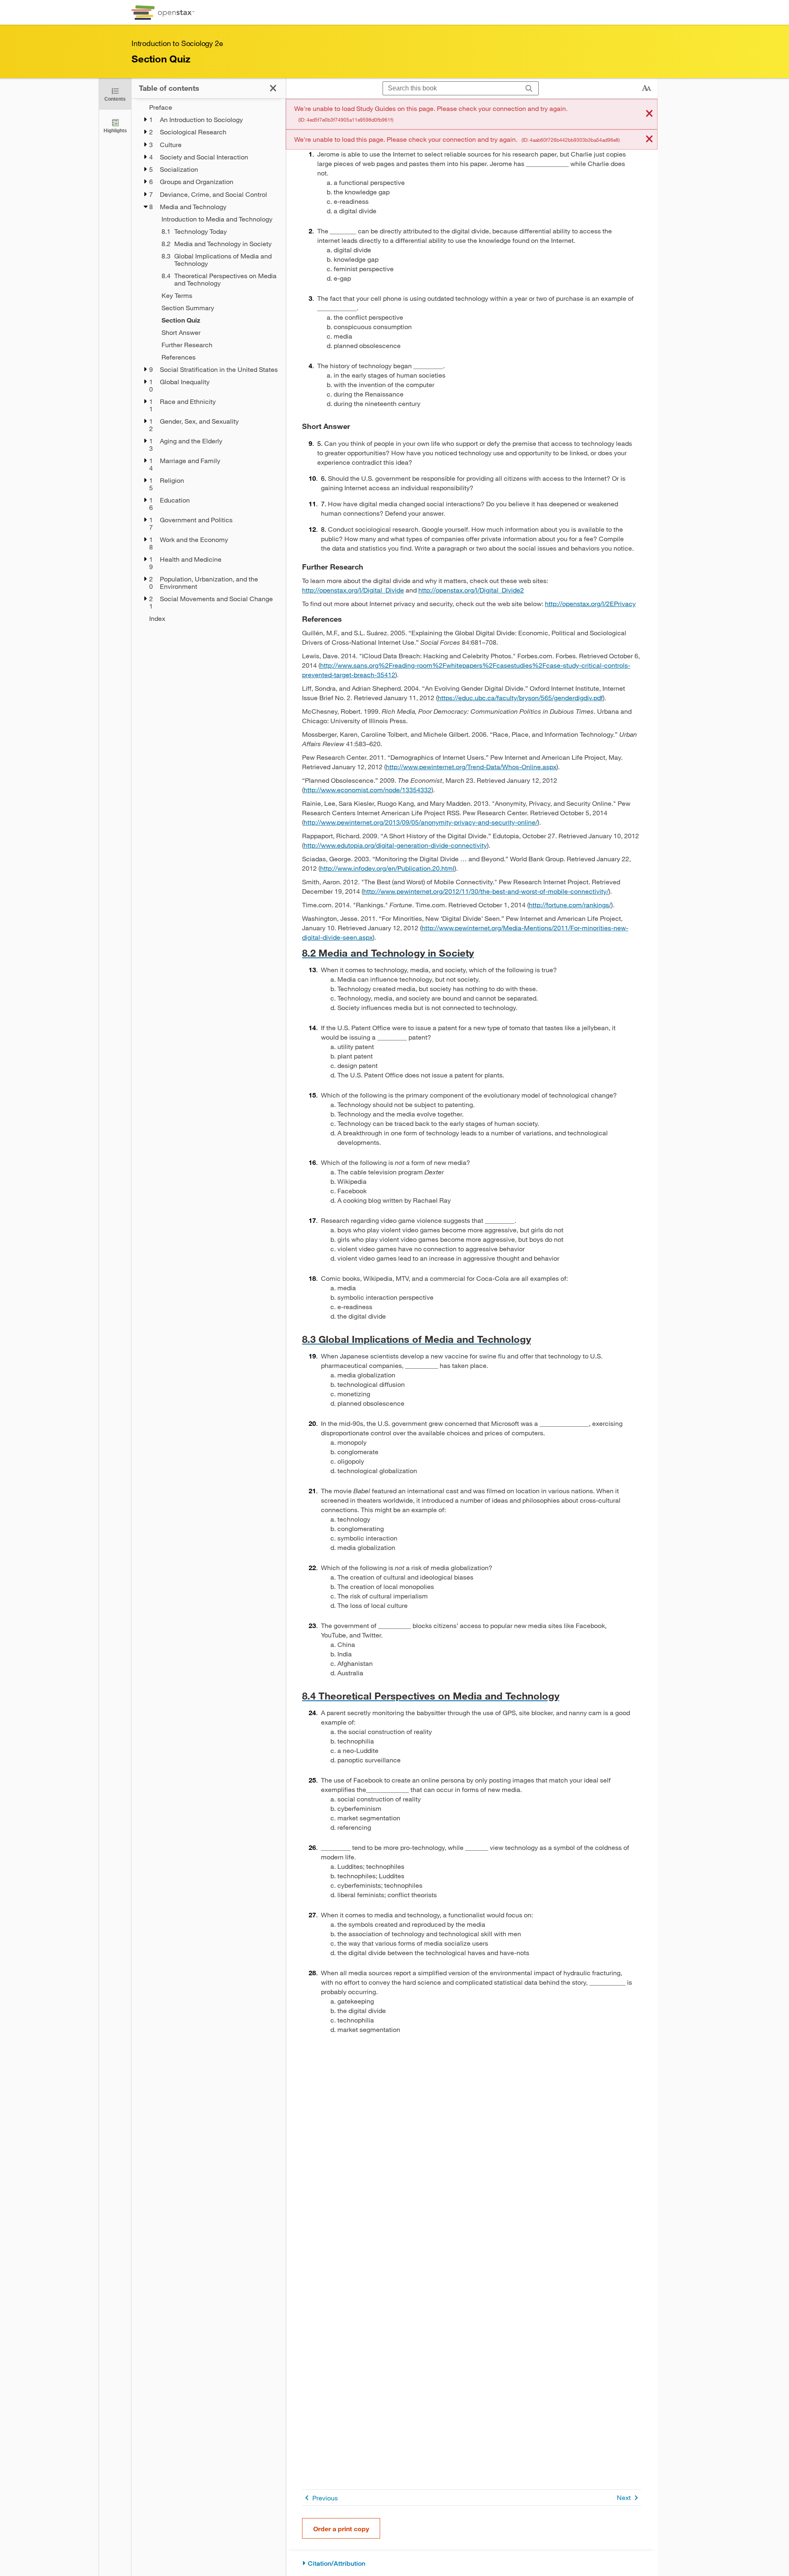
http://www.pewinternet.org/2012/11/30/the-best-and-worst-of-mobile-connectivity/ (486, 891)
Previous (325, 2498)
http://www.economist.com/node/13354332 (368, 790)
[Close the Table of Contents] (273, 88)
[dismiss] (649, 114)
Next (624, 2497)
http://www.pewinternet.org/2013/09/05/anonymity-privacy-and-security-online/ (421, 822)
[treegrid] (209, 363)
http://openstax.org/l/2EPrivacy (590, 603)
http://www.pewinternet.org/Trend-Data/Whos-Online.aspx (471, 767)
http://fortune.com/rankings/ (570, 905)
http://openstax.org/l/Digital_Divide (353, 590)
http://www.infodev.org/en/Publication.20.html (387, 868)
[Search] (529, 89)
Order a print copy (341, 2529)
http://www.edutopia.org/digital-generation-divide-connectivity (395, 845)
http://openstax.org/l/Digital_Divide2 (471, 590)
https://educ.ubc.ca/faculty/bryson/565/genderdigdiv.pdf (520, 698)
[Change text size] (646, 88)
